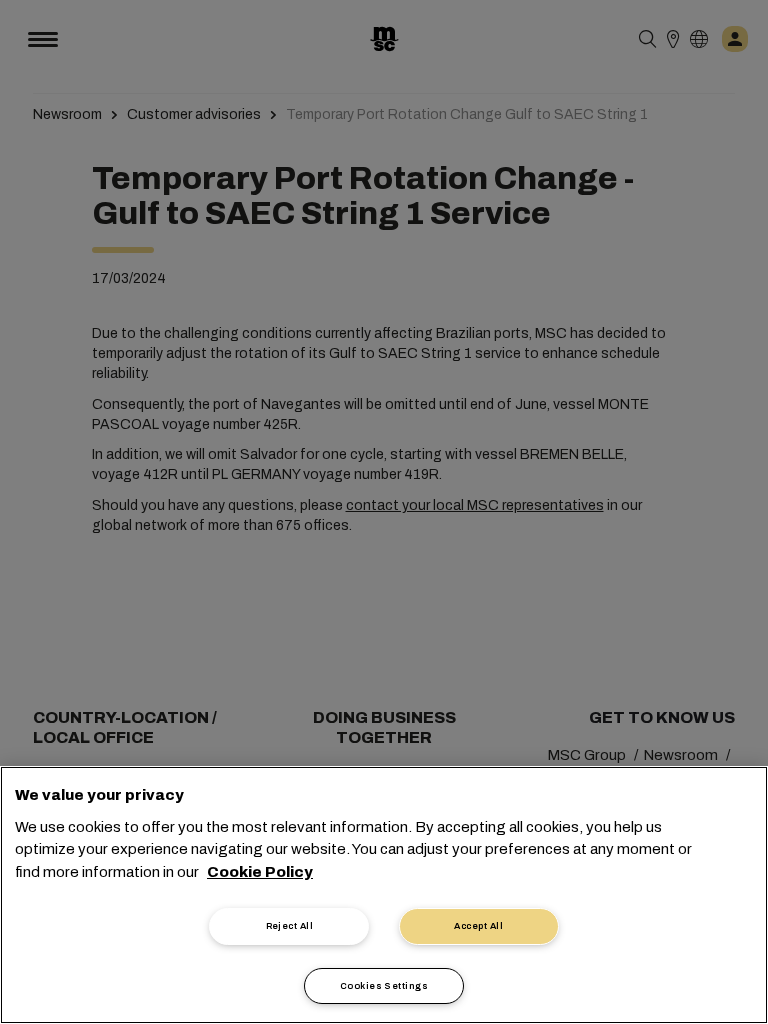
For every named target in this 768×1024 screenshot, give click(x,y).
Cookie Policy (260, 872)
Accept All (478, 926)
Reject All (290, 926)
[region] (384, 895)
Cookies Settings (384, 986)
